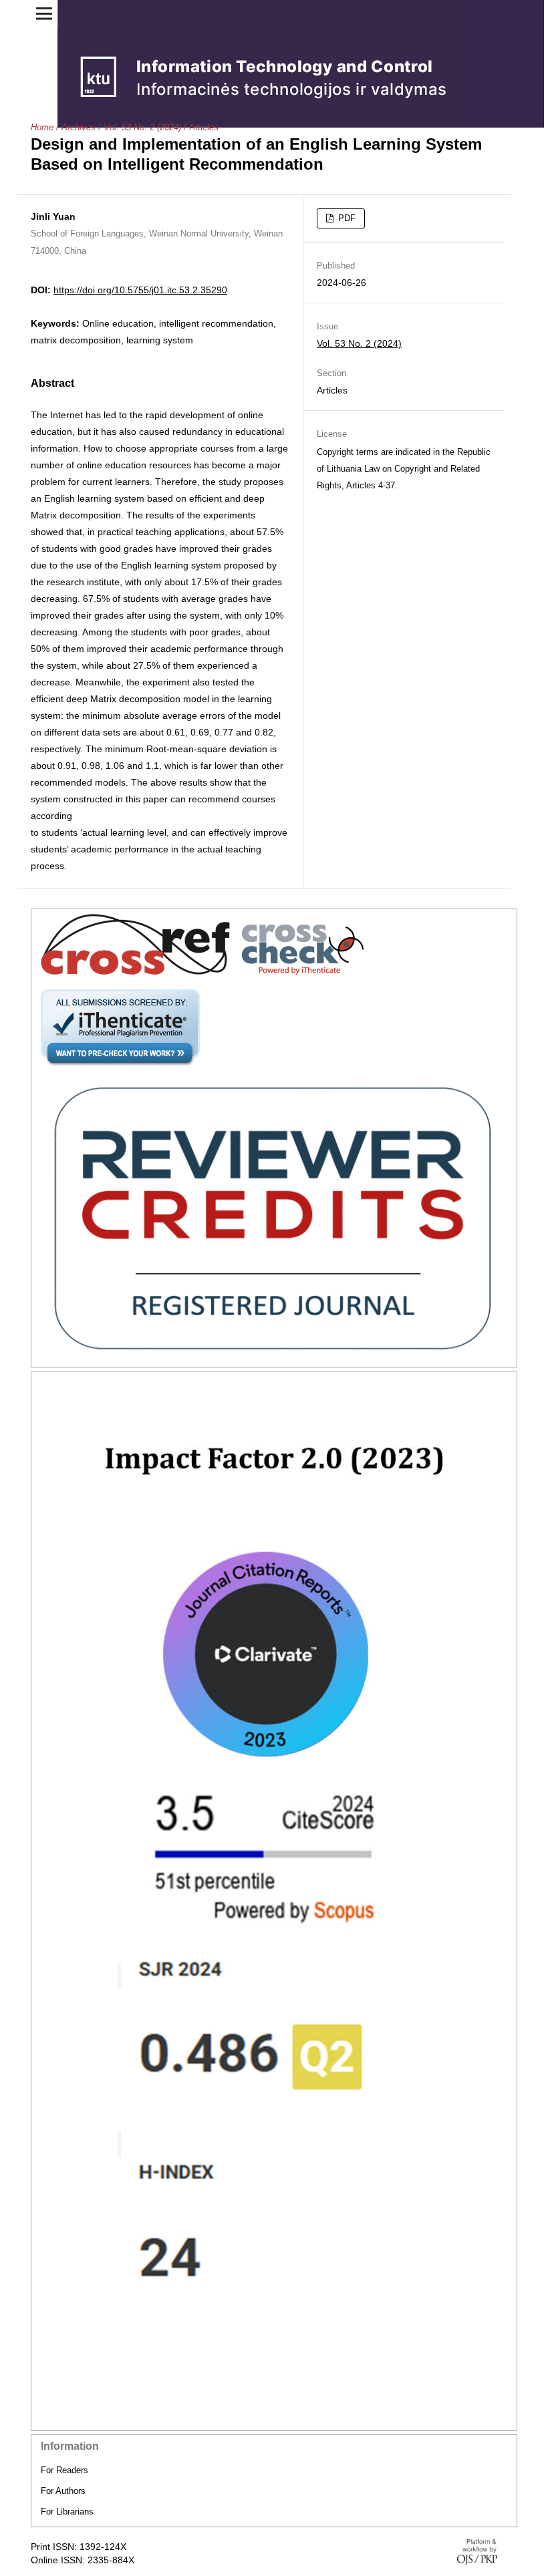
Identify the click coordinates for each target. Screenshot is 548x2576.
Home (42, 127)
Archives (79, 127)
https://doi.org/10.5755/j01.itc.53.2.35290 (140, 290)
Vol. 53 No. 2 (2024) (142, 127)
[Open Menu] (44, 13)
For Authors (63, 2491)
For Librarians (67, 2512)
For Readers (64, 2470)
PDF (346, 218)
